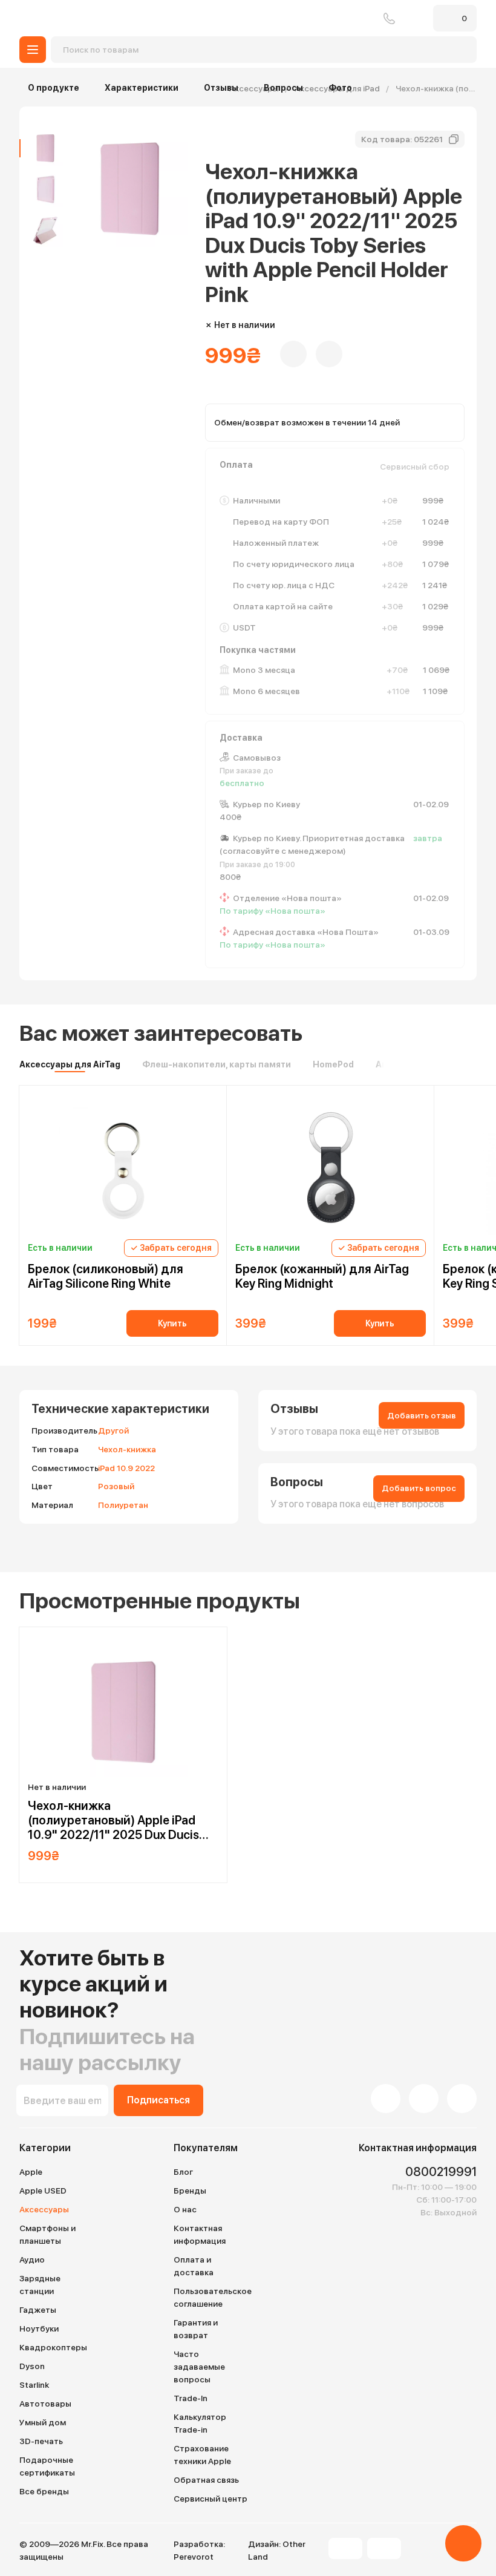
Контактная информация (200, 2234)
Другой (113, 1431)
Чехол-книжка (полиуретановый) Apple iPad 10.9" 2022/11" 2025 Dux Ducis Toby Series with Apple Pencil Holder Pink (113, 1820)
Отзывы (221, 88)
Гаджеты (38, 2310)
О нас (185, 2209)
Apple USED (43, 2191)
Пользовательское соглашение (213, 2297)
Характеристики (142, 88)
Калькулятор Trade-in (200, 2423)
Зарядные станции (40, 2285)
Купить (172, 1323)
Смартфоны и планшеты (47, 2234)
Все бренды (44, 2491)
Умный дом (43, 2422)
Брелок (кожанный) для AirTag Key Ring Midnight (322, 1276)
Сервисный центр (210, 2499)
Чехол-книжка (127, 1449)
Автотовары (45, 2404)
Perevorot (194, 2557)
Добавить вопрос (419, 1488)
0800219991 (389, 18)
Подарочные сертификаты (47, 2466)
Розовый (116, 1486)
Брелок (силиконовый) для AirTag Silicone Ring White (106, 1276)
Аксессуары (44, 2209)
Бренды (190, 2191)
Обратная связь (206, 2480)
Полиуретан (123, 1505)
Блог (183, 2172)
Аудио (32, 2260)
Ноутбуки (39, 2329)
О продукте (54, 88)
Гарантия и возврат (196, 2329)
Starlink (34, 2385)
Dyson (32, 2366)
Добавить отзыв (422, 1415)
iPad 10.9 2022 (126, 1468)
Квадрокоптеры (53, 2347)
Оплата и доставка (194, 2266)
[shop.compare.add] (329, 354)
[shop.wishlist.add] (293, 354)
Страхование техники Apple (202, 2455)
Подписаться (158, 2100)
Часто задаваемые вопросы (199, 2367)
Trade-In (191, 2398)
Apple (31, 2172)
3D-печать (41, 2441)
